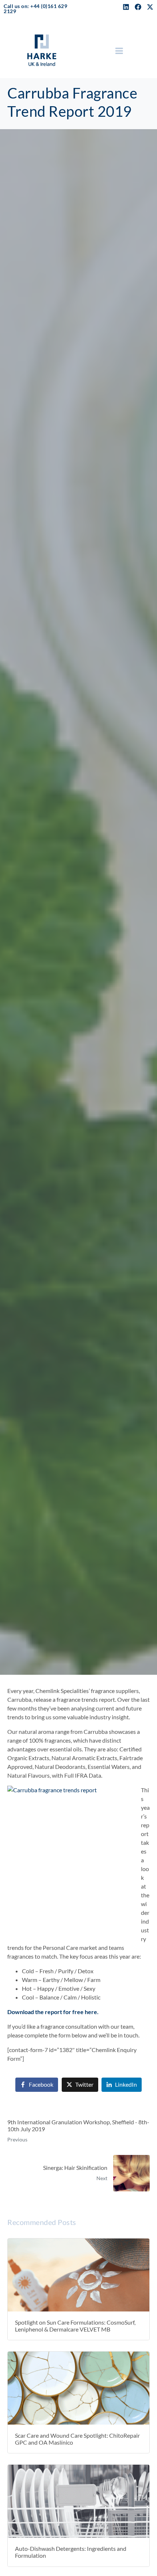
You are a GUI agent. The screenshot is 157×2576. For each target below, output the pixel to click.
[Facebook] (138, 7)
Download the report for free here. (53, 2012)
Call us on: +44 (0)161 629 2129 (35, 9)
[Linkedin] (126, 7)
